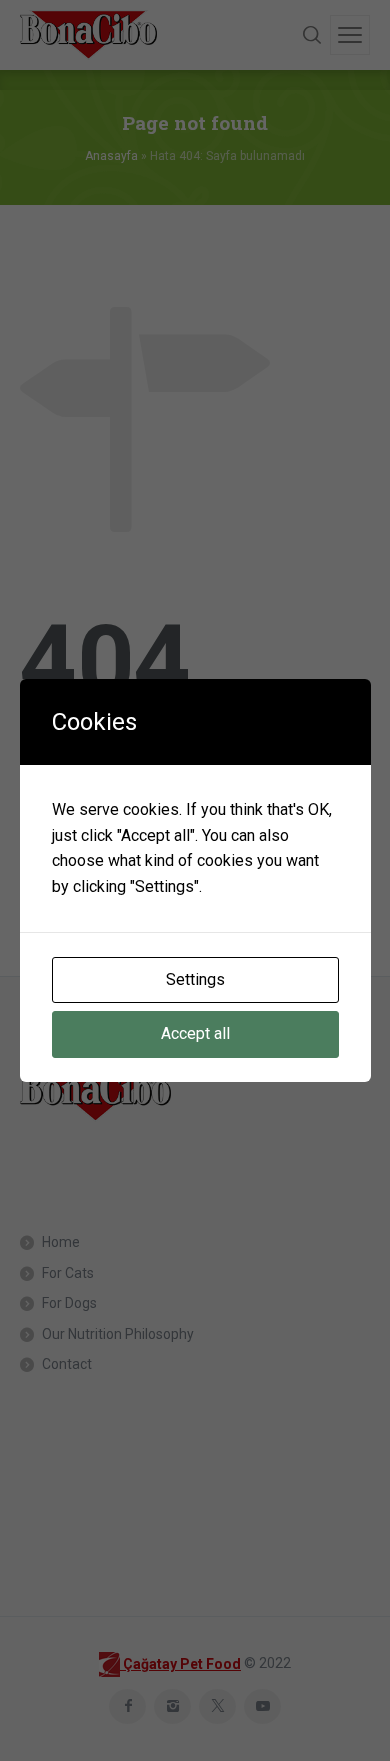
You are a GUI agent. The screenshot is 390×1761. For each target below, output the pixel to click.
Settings (195, 979)
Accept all (195, 1033)
